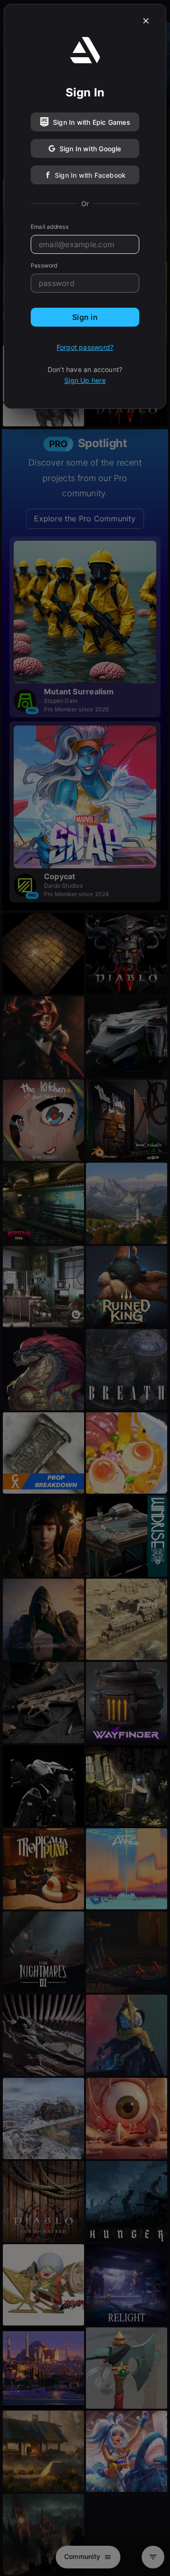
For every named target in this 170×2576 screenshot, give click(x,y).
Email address (50, 227)
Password (44, 265)
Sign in (85, 317)
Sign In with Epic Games (92, 122)
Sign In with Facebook (90, 175)
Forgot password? (85, 347)
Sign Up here (85, 380)
